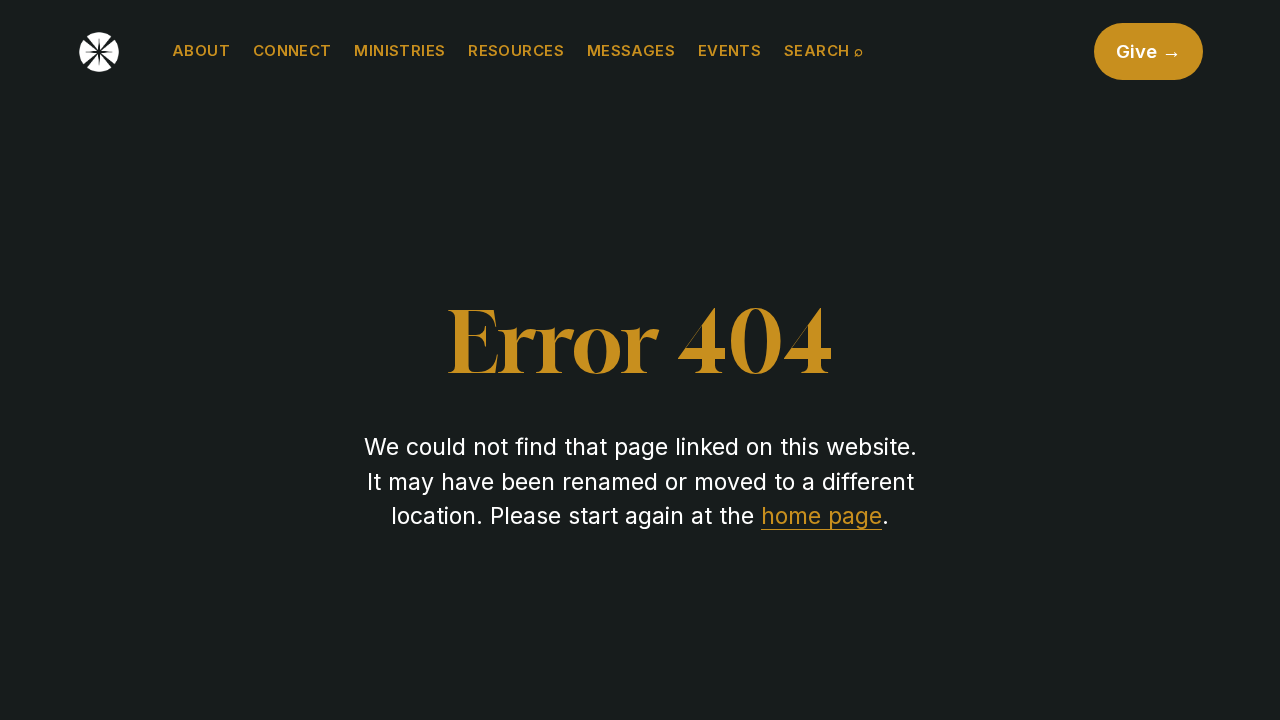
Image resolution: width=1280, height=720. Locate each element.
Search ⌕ (824, 51)
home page (821, 516)
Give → (1148, 51)
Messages (631, 51)
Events (730, 51)
